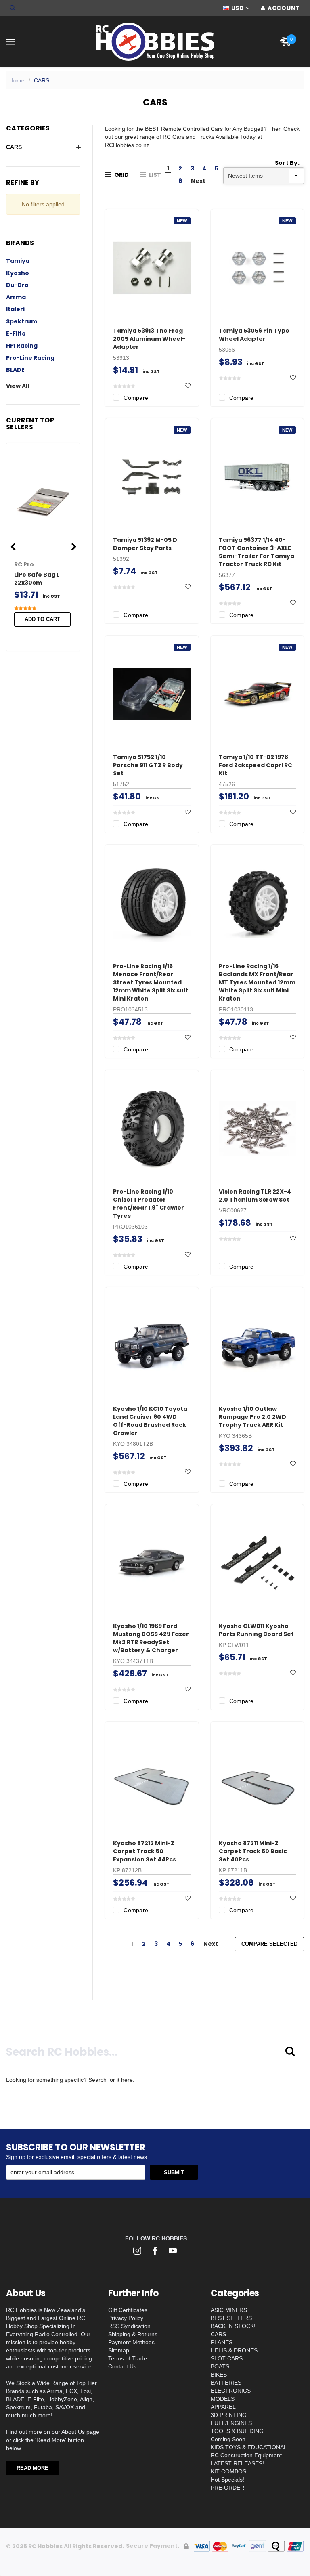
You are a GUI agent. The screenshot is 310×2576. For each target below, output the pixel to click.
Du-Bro (17, 285)
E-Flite (16, 334)
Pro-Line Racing (30, 358)
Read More (32, 2468)
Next (198, 181)
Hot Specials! (227, 2480)
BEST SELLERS (231, 2318)
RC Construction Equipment (246, 2455)
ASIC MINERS (229, 2310)
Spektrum (22, 321)
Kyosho (18, 273)
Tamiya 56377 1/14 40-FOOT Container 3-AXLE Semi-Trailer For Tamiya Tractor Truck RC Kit (257, 552)
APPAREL (223, 2407)
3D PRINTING (229, 2415)
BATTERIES (226, 2383)
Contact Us (122, 2366)
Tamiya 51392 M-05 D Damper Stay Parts (145, 544)
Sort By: (287, 163)
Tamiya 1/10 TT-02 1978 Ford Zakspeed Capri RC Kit (256, 765)
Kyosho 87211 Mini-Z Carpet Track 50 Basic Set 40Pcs (253, 1851)
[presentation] (13, 547)
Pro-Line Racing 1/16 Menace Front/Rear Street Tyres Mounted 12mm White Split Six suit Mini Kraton (151, 982)
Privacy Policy (126, 2318)
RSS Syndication (129, 2326)
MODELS (223, 2399)
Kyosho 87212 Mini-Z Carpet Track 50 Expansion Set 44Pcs (145, 1851)
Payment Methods (131, 2342)
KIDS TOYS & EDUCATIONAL (249, 2447)
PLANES (222, 2342)
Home (17, 80)
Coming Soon (228, 2439)
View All (18, 386)
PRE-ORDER (227, 2488)
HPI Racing (22, 346)
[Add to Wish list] (188, 386)
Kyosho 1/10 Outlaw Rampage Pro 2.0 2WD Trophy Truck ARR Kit (252, 1417)
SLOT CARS (227, 2358)
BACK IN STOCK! (233, 2326)
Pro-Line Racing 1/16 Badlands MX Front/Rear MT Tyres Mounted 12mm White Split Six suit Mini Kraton (257, 982)
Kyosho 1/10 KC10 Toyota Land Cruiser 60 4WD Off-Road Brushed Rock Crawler (150, 1421)
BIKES (219, 2375)
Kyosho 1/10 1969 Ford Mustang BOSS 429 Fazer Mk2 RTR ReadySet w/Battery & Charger (151, 1638)
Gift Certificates (128, 2310)
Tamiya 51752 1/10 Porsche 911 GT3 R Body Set (148, 765)
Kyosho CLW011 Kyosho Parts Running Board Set (256, 1630)
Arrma (16, 297)
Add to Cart (42, 619)
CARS (42, 80)
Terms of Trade (128, 2358)
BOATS (220, 2366)
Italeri (15, 309)
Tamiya (18, 261)
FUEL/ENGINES (231, 2423)
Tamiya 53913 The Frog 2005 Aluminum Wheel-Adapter (149, 339)
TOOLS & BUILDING (237, 2431)
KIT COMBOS (228, 2471)
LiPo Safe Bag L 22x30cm (37, 579)
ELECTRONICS (231, 2391)
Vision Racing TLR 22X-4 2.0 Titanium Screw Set (255, 1196)
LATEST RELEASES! (237, 2463)
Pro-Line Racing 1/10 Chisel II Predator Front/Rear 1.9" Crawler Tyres (149, 1204)
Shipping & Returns (133, 2334)
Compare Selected (269, 1944)
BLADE (15, 370)
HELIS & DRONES (234, 2350)
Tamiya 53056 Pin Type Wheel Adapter (254, 335)
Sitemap (119, 2350)
